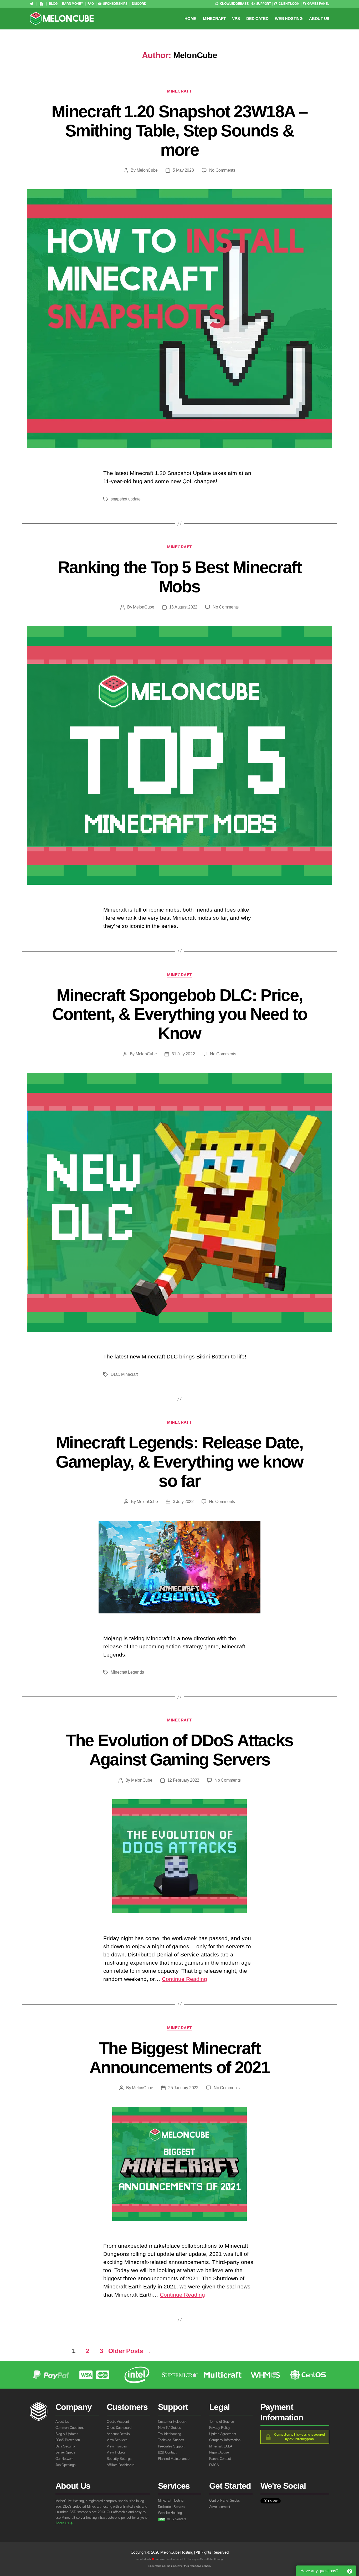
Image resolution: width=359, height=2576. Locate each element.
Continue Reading (184, 1979)
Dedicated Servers (171, 2507)
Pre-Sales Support (171, 2446)
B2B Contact (167, 2452)
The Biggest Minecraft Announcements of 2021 (179, 2058)
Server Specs (65, 2452)
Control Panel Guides (225, 2500)
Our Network (65, 2459)
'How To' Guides (170, 2428)
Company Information (225, 2440)
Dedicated (257, 19)
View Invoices (117, 2446)
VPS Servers (173, 2519)
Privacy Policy (220, 2428)
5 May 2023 (183, 170)
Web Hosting (289, 19)
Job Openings (66, 2465)
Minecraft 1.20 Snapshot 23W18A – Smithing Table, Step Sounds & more (179, 131)
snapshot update (126, 499)
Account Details (118, 2434)
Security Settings (119, 2459)
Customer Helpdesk (172, 2422)
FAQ (91, 4)
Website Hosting (170, 2513)
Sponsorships (115, 4)
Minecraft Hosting (171, 2500)
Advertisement (220, 2507)
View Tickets (116, 2452)
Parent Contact (220, 2459)
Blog (53, 4)
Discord (139, 4)
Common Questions (70, 2428)
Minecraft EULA (221, 2446)
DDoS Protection (68, 2440)
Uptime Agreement (223, 2434)
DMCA (214, 2465)
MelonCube (147, 170)
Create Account (118, 2422)
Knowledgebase (234, 4)
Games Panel (318, 4)
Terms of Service (222, 2422)
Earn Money (72, 4)
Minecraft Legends (127, 1672)
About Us (319, 19)
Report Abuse (219, 2452)
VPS (236, 19)
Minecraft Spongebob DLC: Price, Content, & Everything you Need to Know (179, 1014)
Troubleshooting (170, 2434)
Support (263, 4)
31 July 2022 (183, 1054)
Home (190, 19)
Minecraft (214, 19)
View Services (117, 2440)
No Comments (222, 170)
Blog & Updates (67, 2434)
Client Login (289, 4)
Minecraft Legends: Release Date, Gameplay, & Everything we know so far (179, 1462)
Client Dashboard (119, 2428)
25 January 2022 (183, 2088)
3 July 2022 (183, 1502)
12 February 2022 (183, 1780)
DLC (115, 1374)
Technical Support (171, 2440)
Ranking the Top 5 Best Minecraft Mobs (179, 577)
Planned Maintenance (174, 2459)
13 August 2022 (183, 607)
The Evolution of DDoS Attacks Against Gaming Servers (180, 1750)
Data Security (65, 2446)
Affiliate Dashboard (120, 2465)
